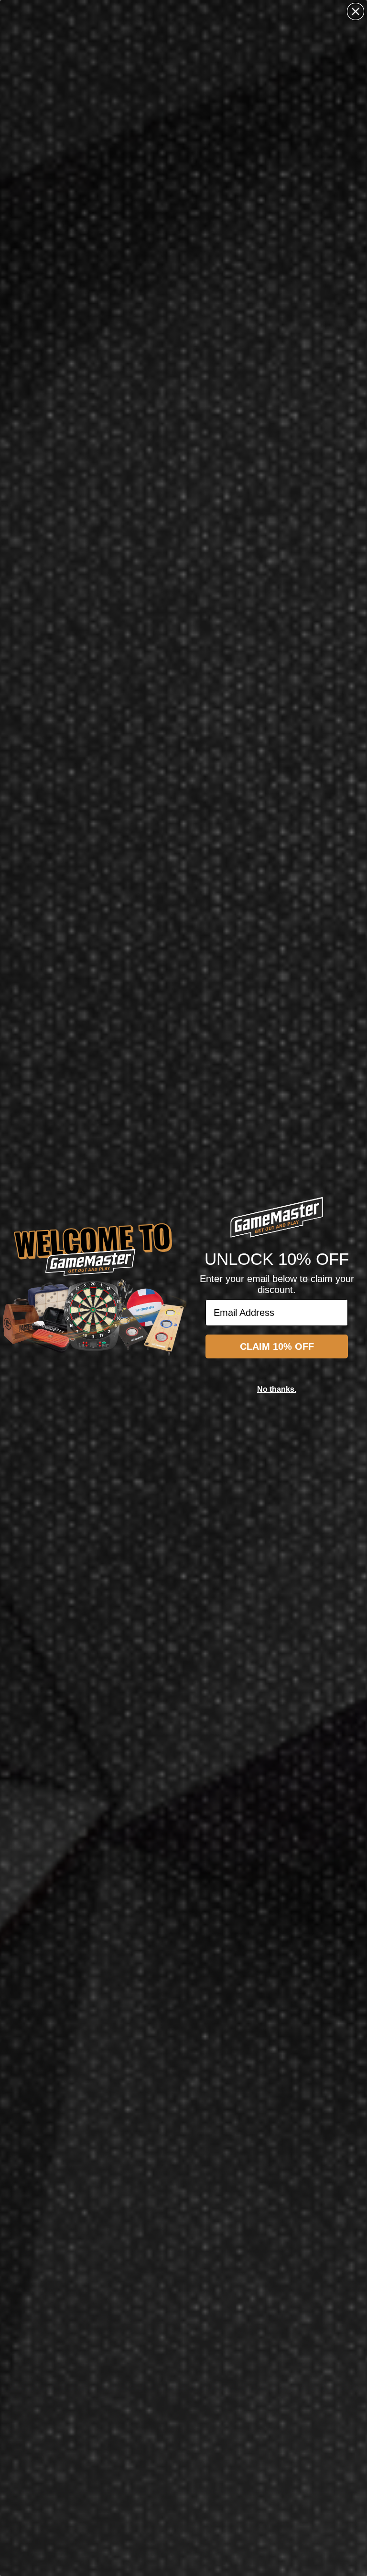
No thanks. (277, 1389)
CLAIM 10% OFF (277, 1346)
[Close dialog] (356, 11)
